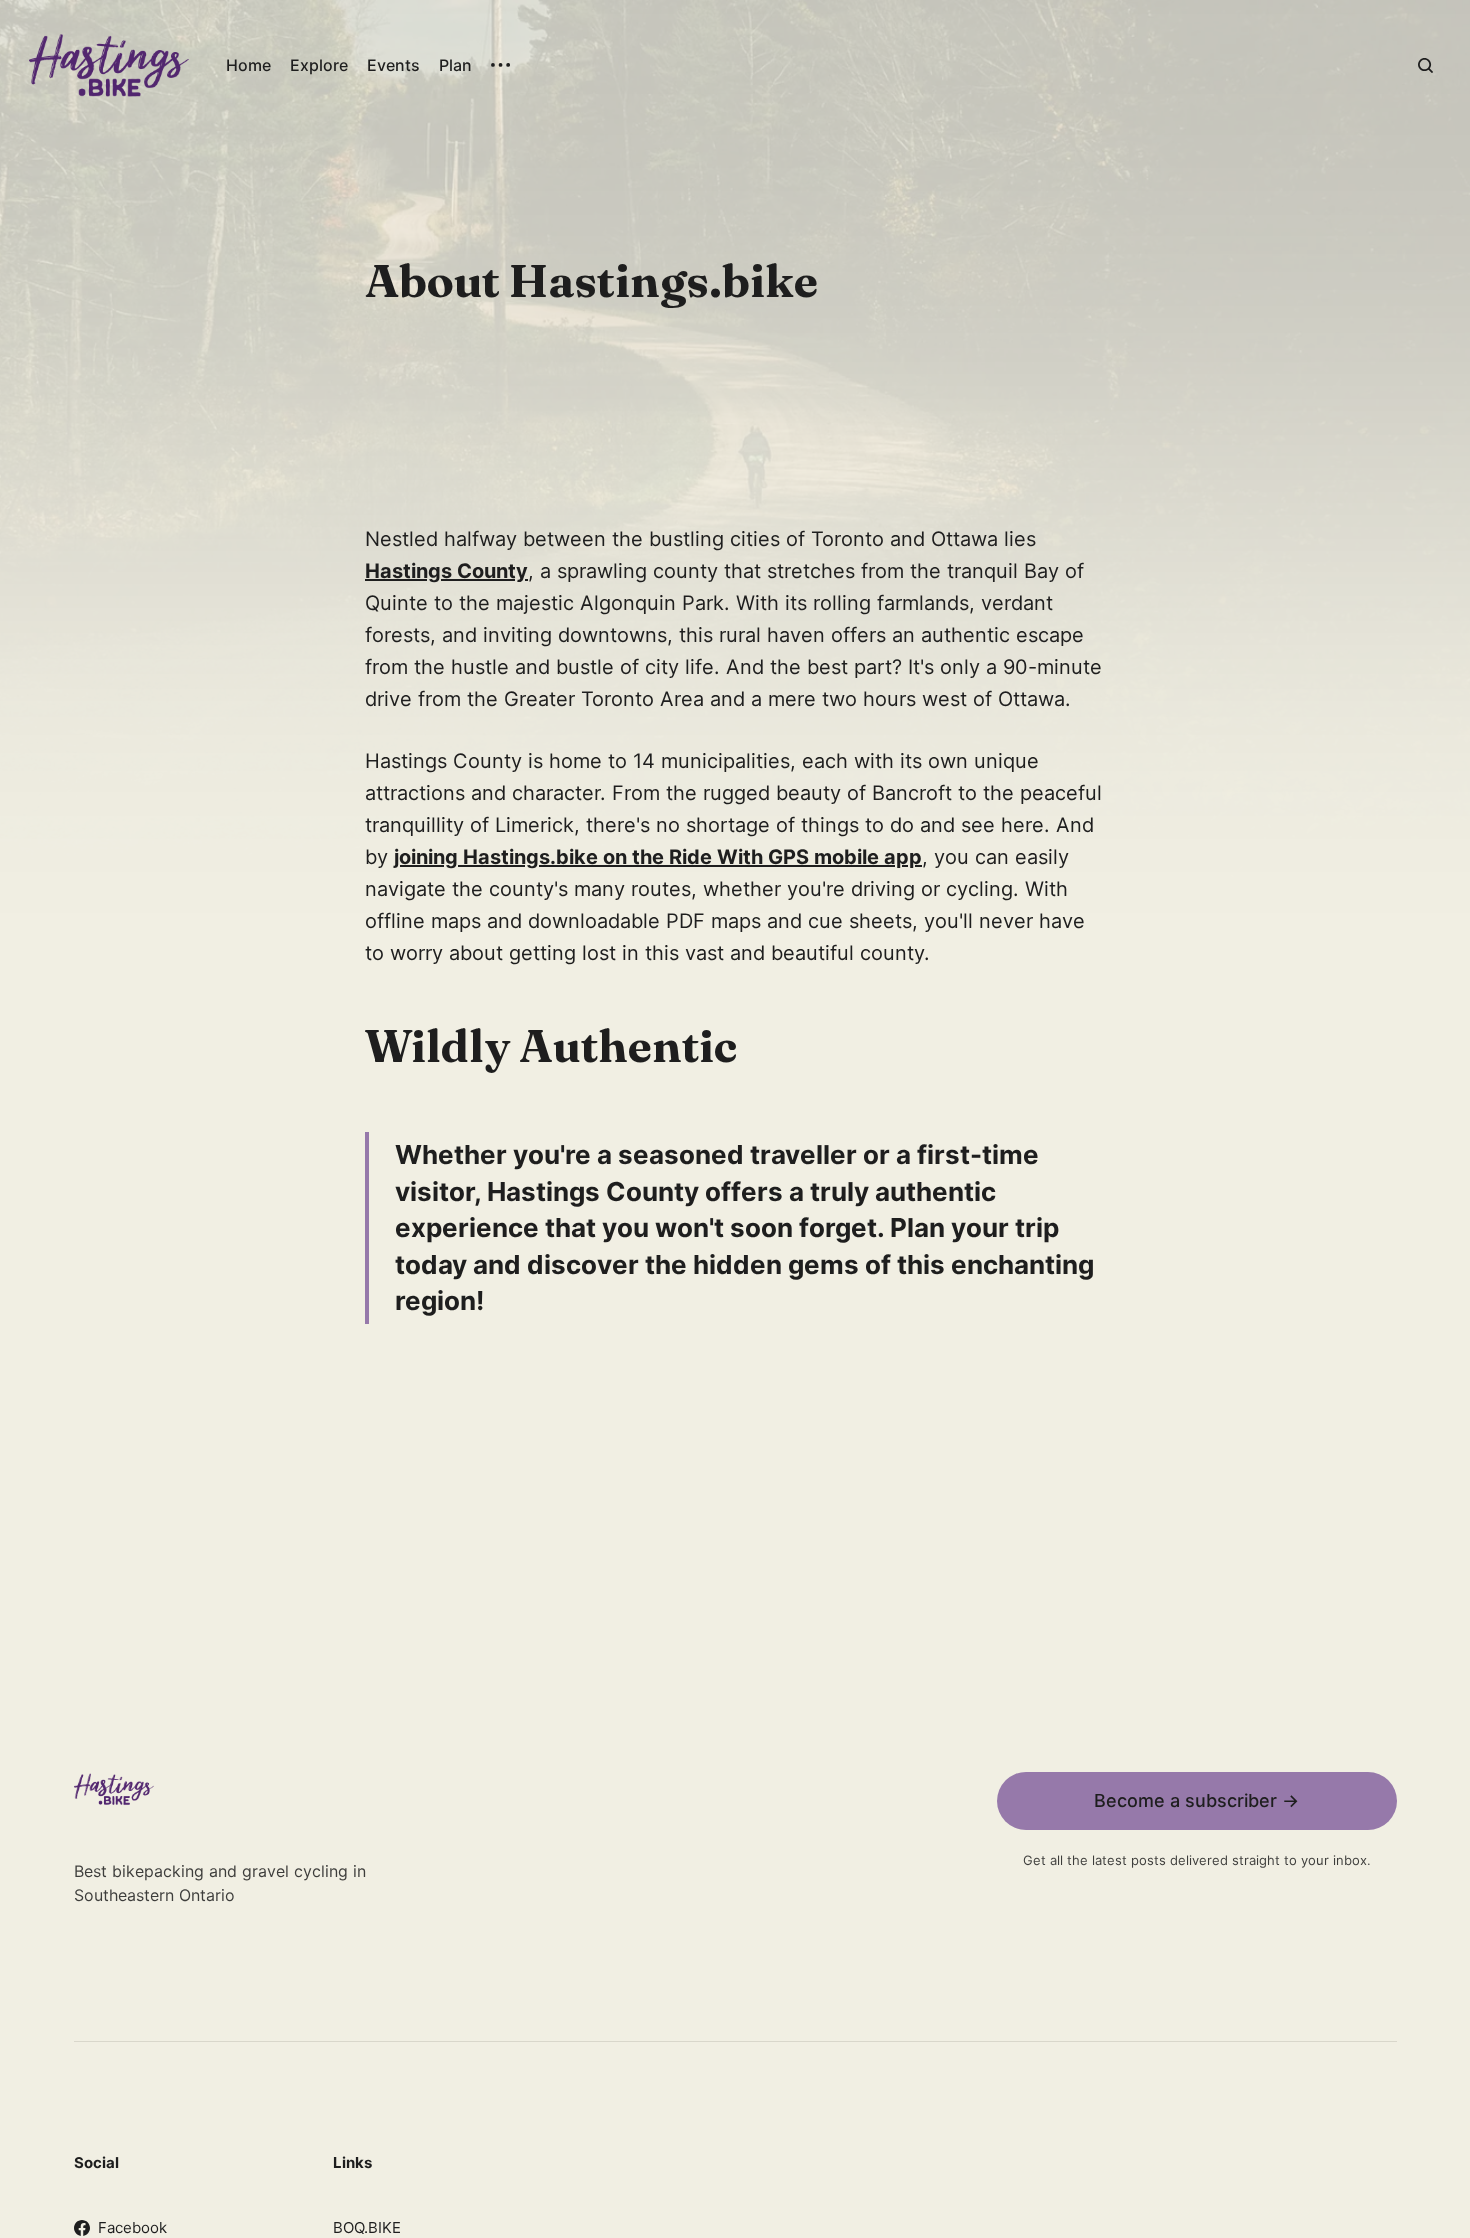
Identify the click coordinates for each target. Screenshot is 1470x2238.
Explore (319, 65)
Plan (455, 65)
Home (248, 65)
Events (393, 65)
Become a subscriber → (1196, 1800)
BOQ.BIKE (367, 2227)
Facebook (132, 2227)
